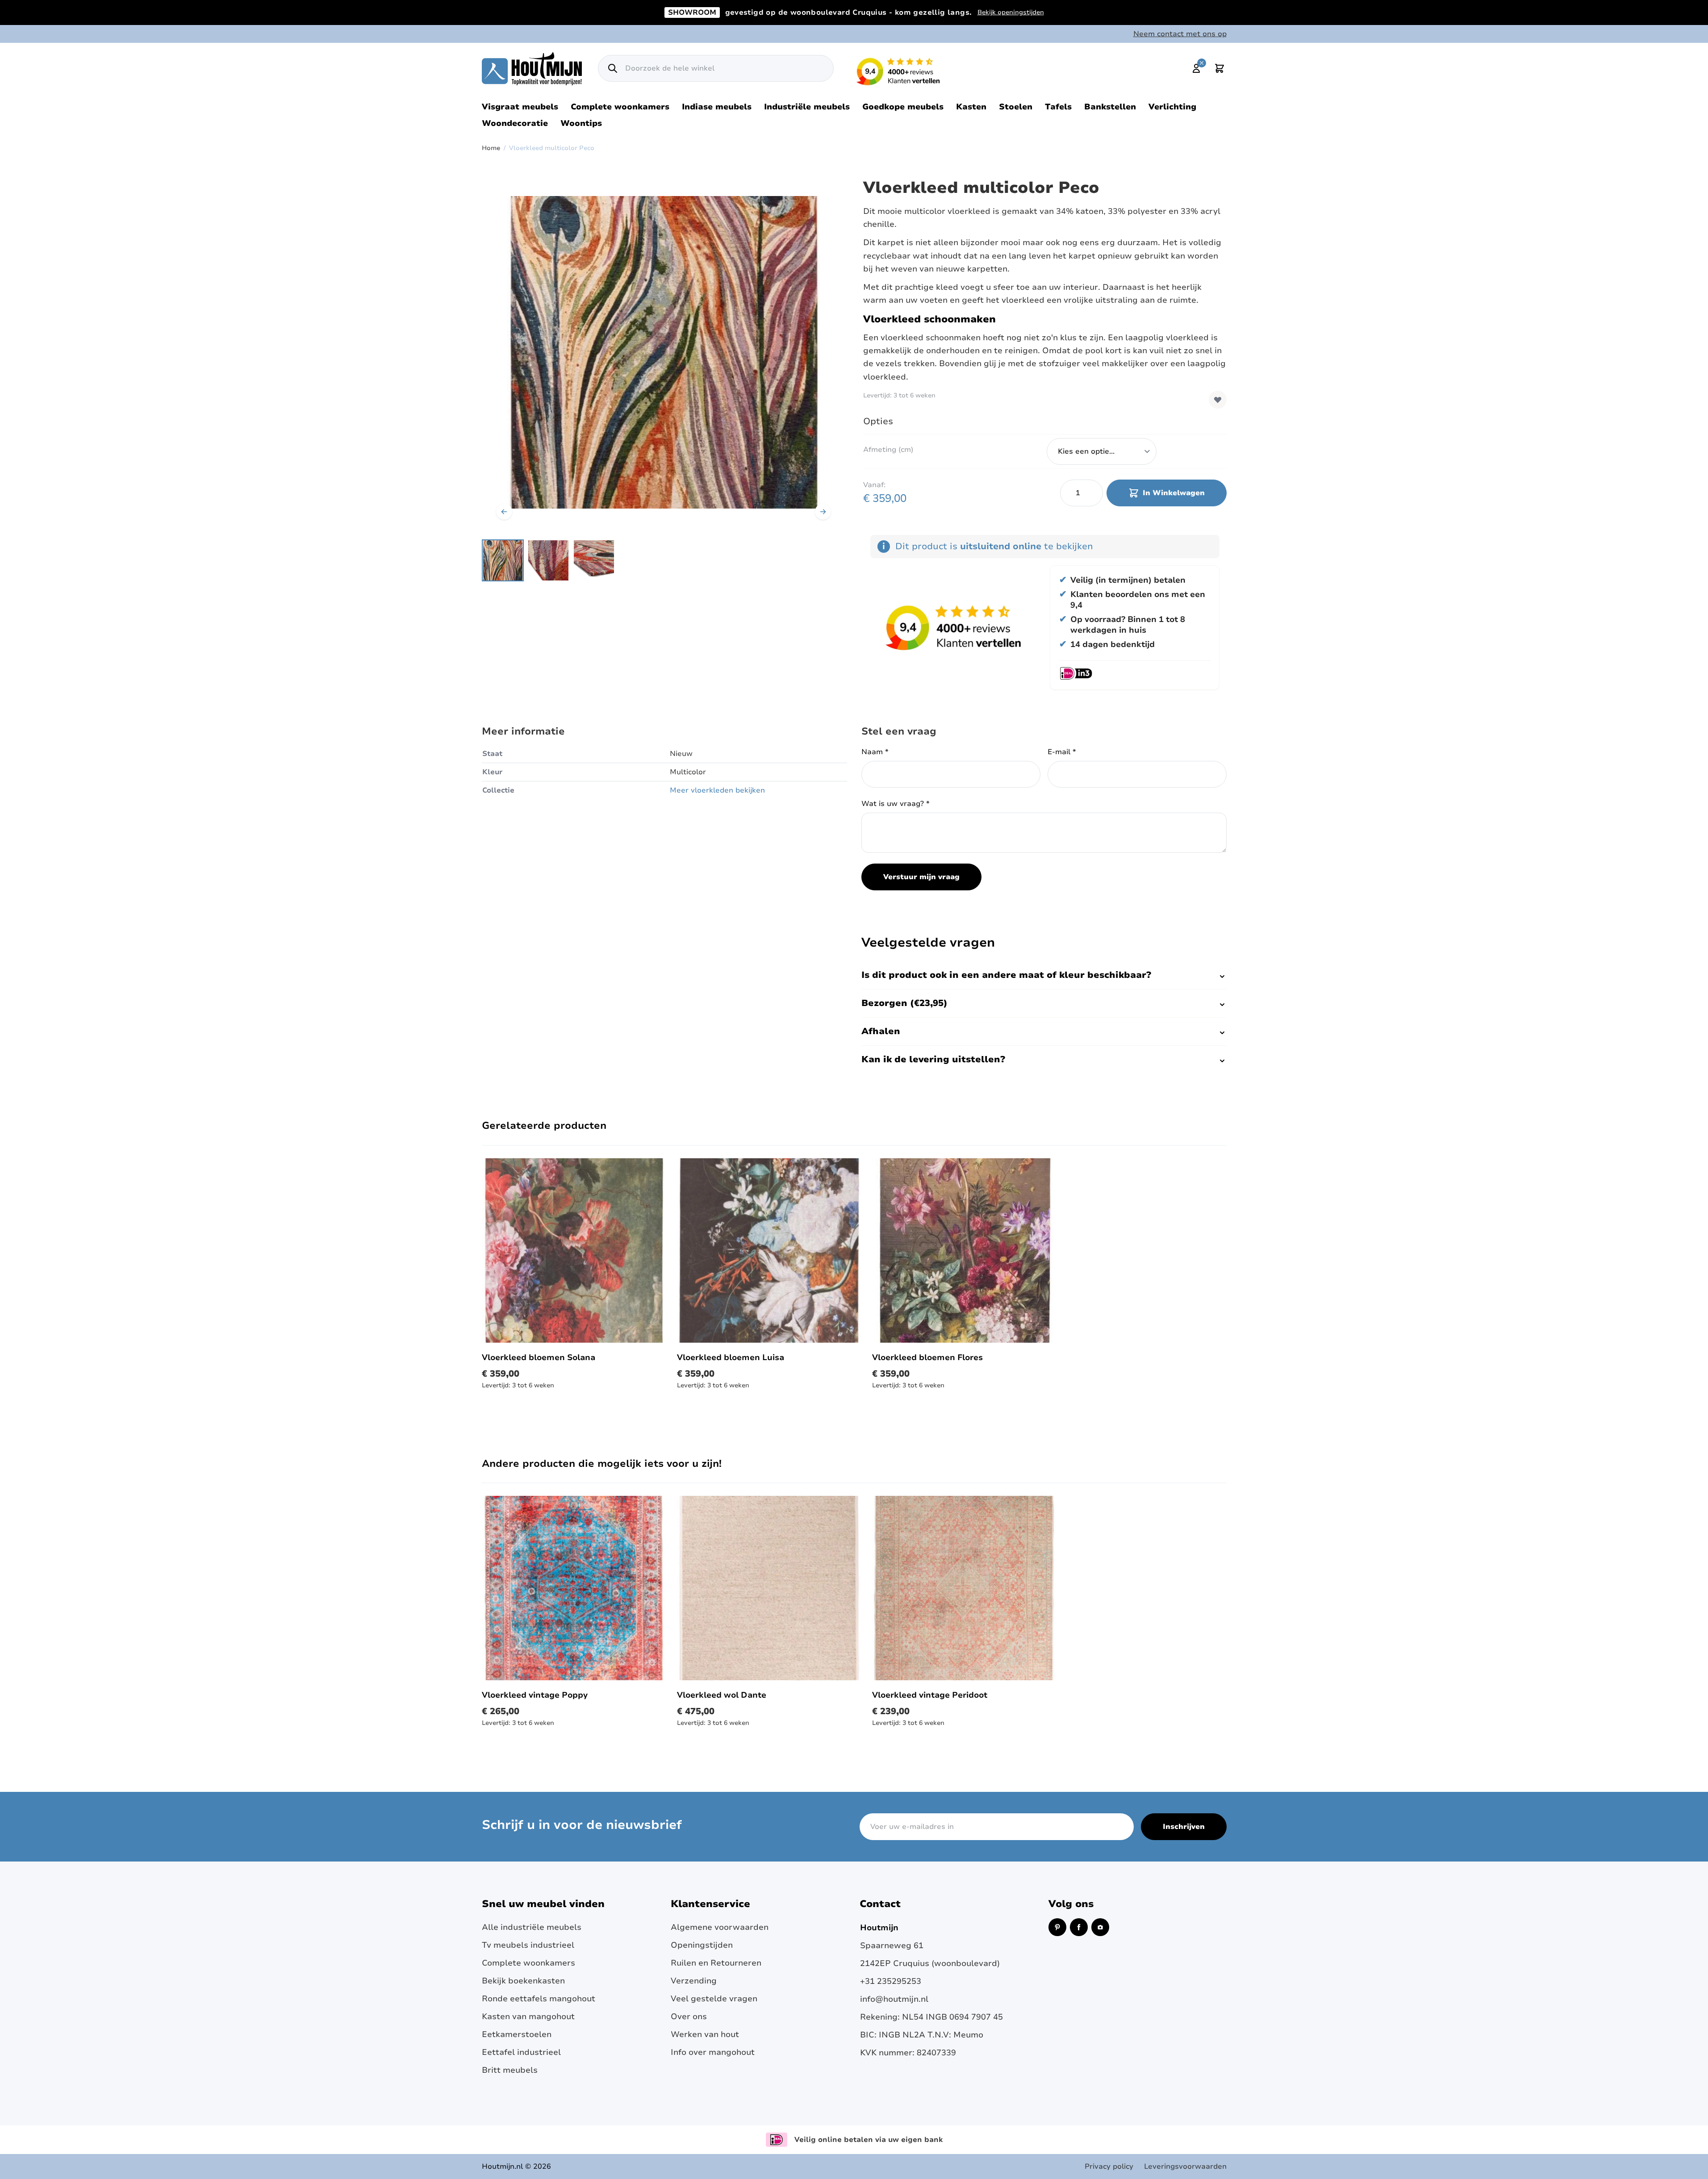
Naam (875, 752)
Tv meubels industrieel (528, 1945)
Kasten (971, 107)
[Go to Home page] (532, 69)
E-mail (1062, 752)
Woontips (581, 123)
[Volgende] (823, 512)
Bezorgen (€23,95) (904, 1003)
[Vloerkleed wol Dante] (769, 1588)
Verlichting (1172, 107)
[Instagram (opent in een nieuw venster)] (1100, 1927)
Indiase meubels (717, 107)
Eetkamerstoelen (517, 2034)
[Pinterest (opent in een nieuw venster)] (1057, 1927)
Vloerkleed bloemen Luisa (731, 1357)
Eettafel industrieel (521, 2052)
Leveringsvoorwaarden (1185, 2166)
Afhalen (881, 1031)
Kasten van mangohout (528, 2016)
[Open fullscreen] (664, 352)
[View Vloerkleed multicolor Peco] (503, 560)
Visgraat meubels (520, 107)
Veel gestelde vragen (714, 1999)
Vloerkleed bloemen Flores (927, 1357)
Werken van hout (705, 2034)
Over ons (689, 2016)
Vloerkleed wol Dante (722, 1695)
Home (491, 148)
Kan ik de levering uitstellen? (933, 1059)
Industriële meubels (807, 107)
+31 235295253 (891, 1981)
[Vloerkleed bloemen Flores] (964, 1250)
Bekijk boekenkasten (523, 1981)
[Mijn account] (1196, 68)
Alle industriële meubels (532, 1927)
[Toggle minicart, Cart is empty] (1219, 68)
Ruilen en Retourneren (716, 1963)
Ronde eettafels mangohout (539, 1999)
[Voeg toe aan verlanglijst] (1218, 400)
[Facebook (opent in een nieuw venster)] (1079, 1927)
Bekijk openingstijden (1011, 12)
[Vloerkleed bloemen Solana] (574, 1250)
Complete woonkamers (620, 107)
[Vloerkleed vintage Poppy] (574, 1588)
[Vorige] (504, 512)
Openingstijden (702, 1945)
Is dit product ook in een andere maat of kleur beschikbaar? (1006, 975)
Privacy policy (1109, 2166)
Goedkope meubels (903, 107)
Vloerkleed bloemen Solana (539, 1357)
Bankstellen (1110, 107)
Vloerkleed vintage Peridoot (930, 1695)
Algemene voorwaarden (720, 1927)
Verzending (694, 1981)
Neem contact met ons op (1180, 34)
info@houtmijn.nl (894, 1999)
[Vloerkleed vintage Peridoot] (964, 1588)
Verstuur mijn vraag (921, 877)
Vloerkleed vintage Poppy (535, 1695)
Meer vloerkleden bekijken (717, 790)
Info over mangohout (713, 2052)
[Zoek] (613, 68)
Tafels (1058, 107)
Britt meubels (510, 2070)
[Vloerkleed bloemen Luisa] (769, 1250)
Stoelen (1016, 107)
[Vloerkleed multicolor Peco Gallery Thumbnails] (548, 560)
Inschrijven (1184, 1827)
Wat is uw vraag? (896, 804)
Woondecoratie (515, 123)
